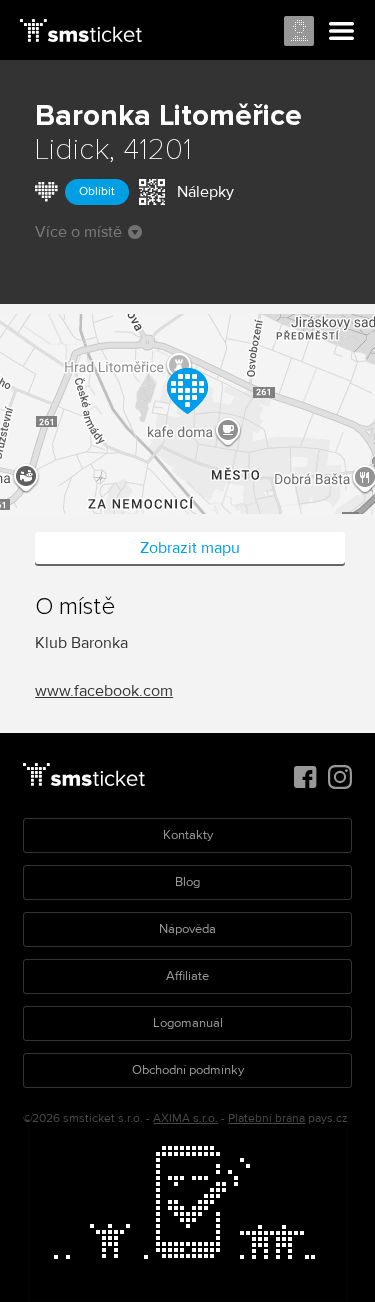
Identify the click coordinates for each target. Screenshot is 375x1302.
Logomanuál (188, 1023)
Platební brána (266, 1118)
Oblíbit (97, 191)
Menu (342, 32)
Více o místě (78, 232)
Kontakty (188, 835)
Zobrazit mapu (190, 548)
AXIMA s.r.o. (185, 1118)
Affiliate (187, 976)
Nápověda (187, 929)
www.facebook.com (104, 691)
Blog (187, 882)
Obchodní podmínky (188, 1070)
